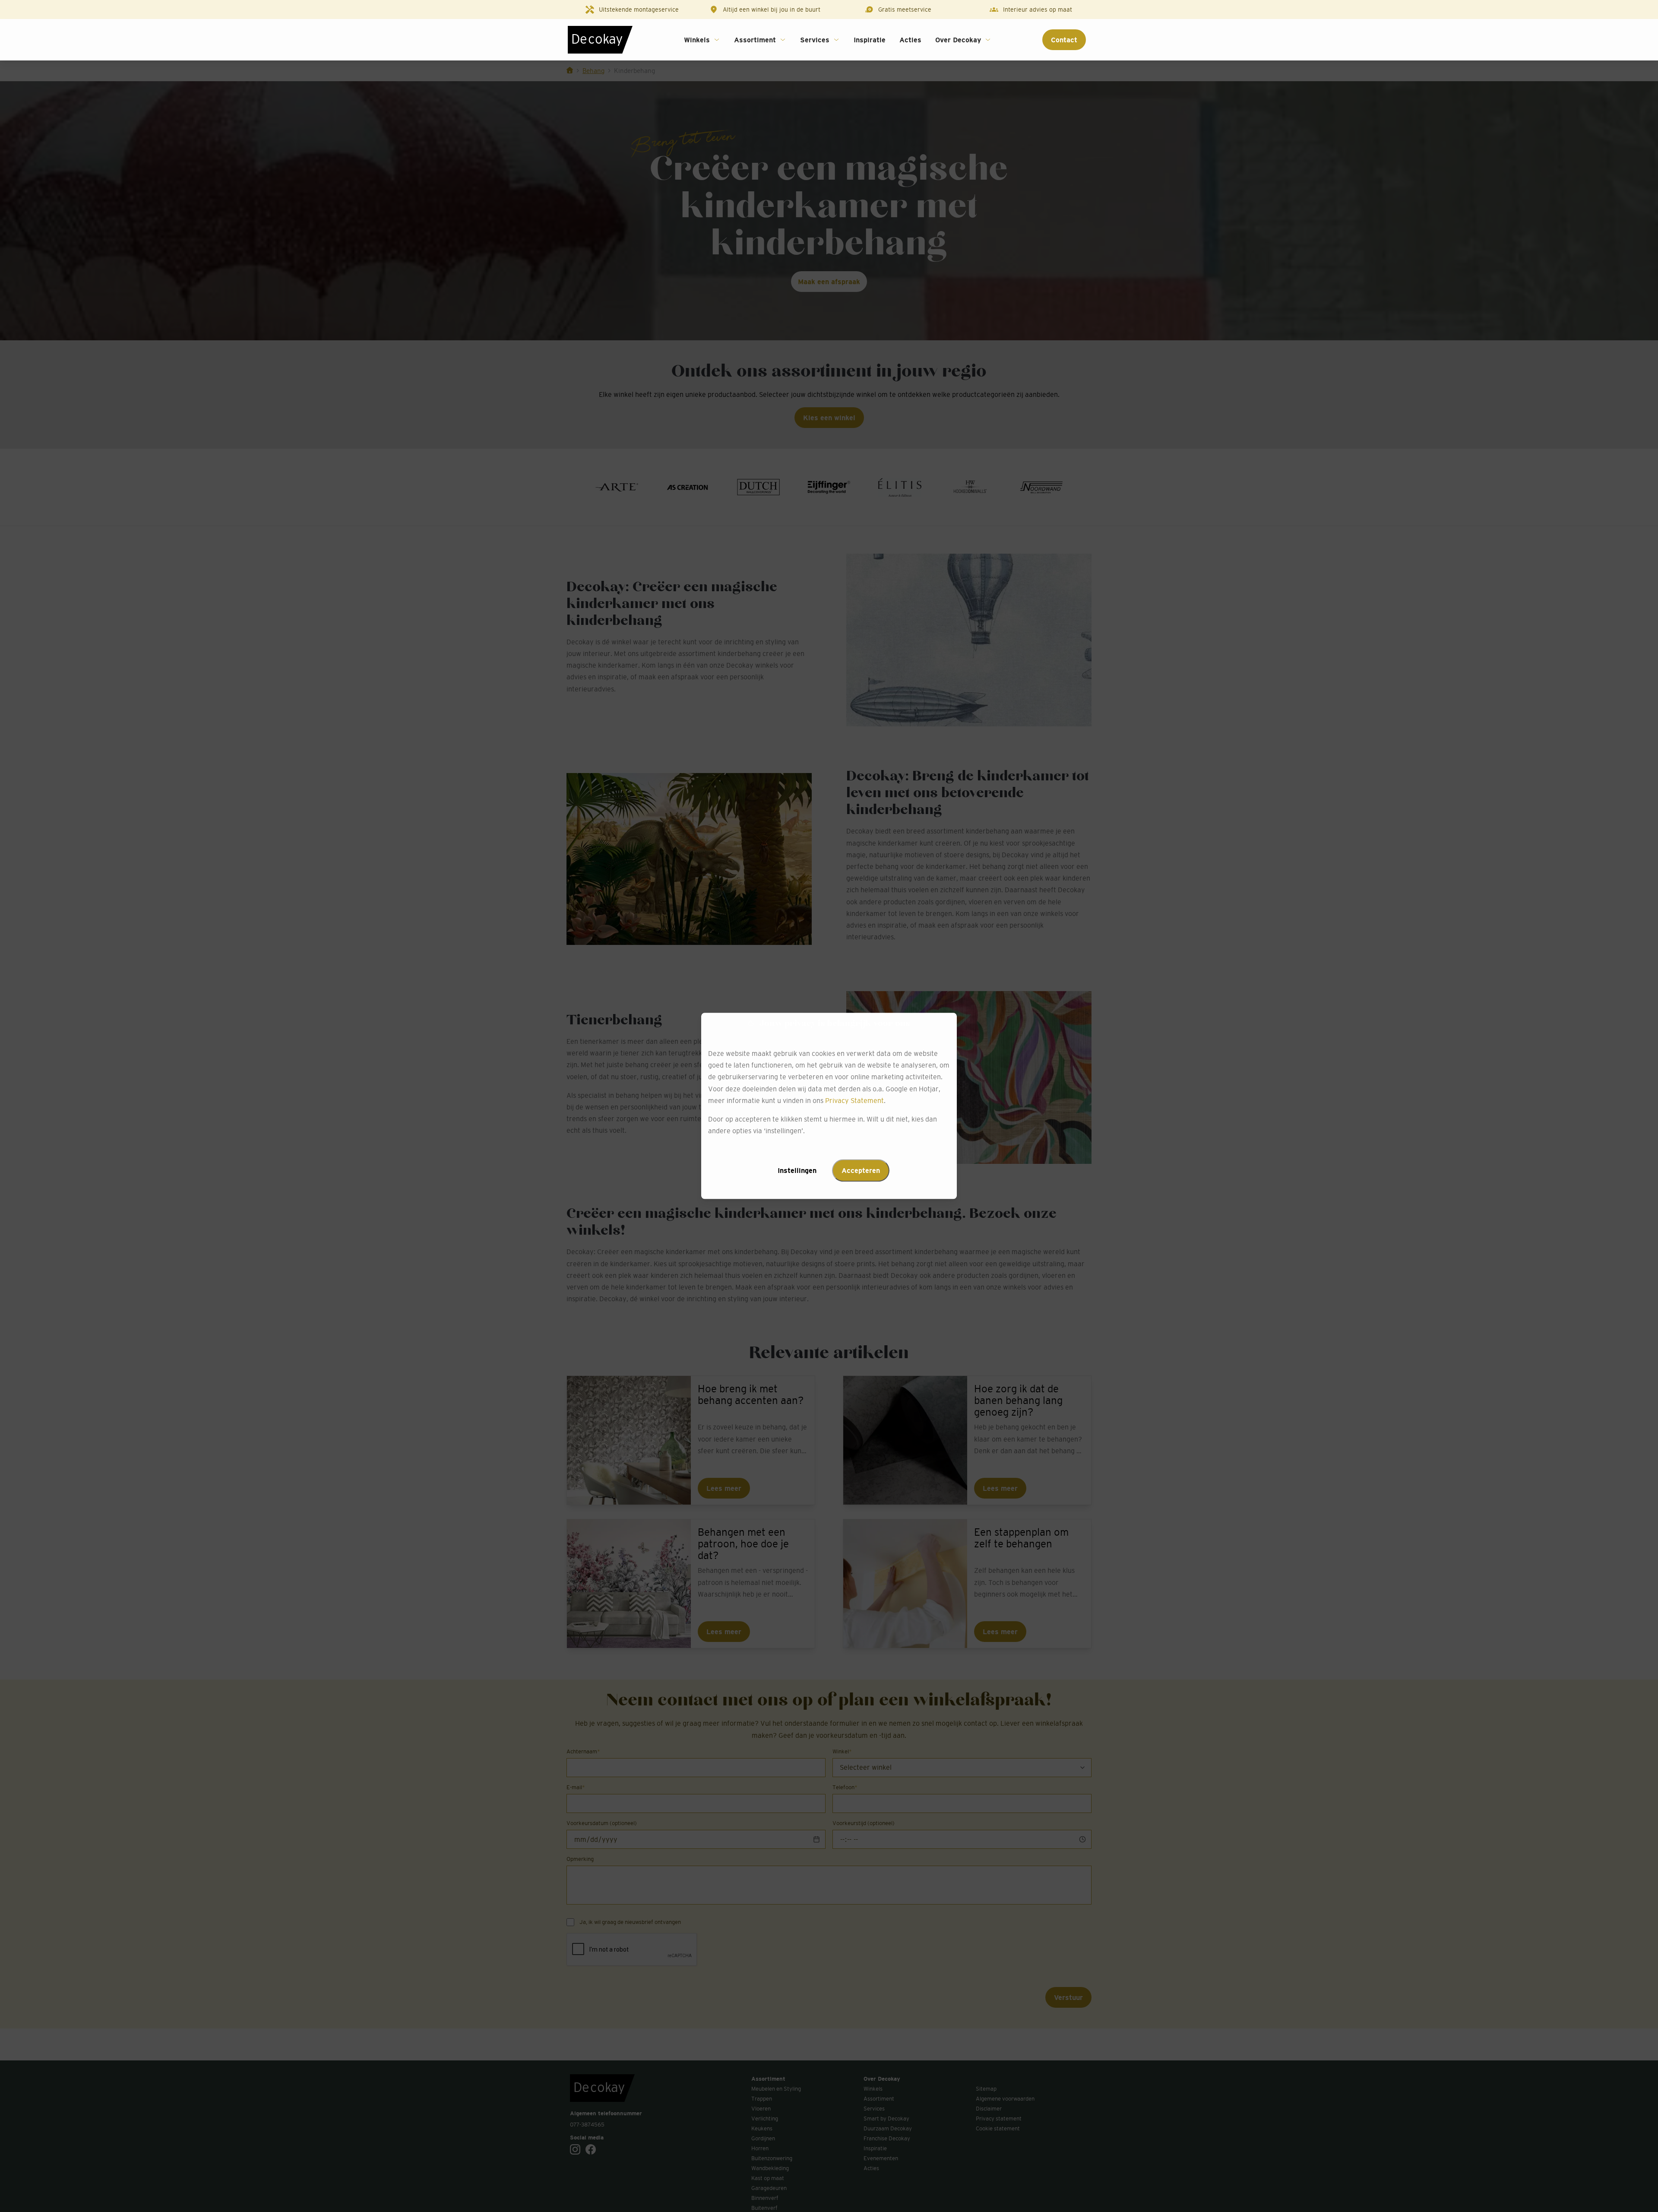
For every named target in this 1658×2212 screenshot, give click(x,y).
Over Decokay (958, 40)
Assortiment (755, 40)
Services (815, 40)
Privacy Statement (854, 1100)
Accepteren (861, 1171)
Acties (910, 40)
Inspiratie (870, 40)
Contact (1064, 40)
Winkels (697, 40)
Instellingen (797, 1171)
